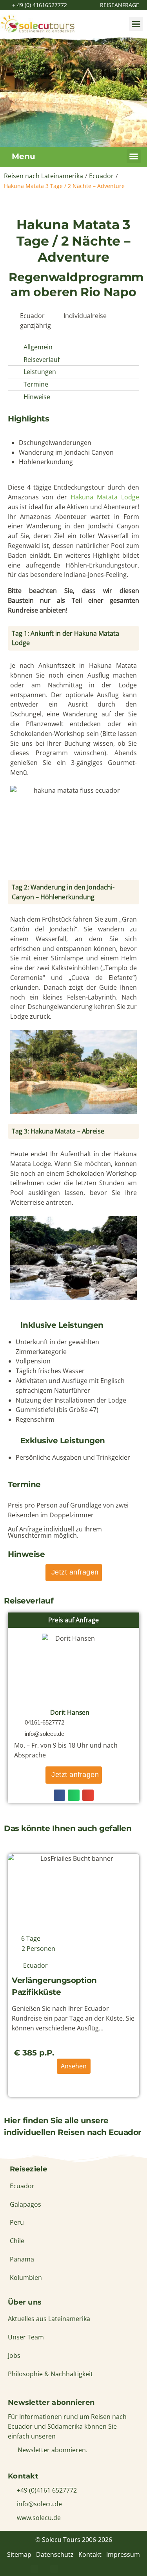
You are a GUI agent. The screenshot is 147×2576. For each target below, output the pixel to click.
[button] (136, 24)
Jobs (14, 2355)
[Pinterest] (54, 2569)
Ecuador (101, 176)
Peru (17, 2222)
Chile (17, 2241)
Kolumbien (26, 2278)
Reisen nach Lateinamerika (44, 176)
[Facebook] (34, 2569)
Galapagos (25, 2204)
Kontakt (90, 2554)
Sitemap (19, 2554)
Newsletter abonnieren (51, 2402)
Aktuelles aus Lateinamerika (49, 2319)
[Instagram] (74, 2569)
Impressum (123, 2554)
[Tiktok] (113, 2569)
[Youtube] (93, 2569)
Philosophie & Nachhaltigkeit (50, 2374)
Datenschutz (55, 2554)
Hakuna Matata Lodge (105, 497)
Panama (22, 2259)
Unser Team (26, 2337)
